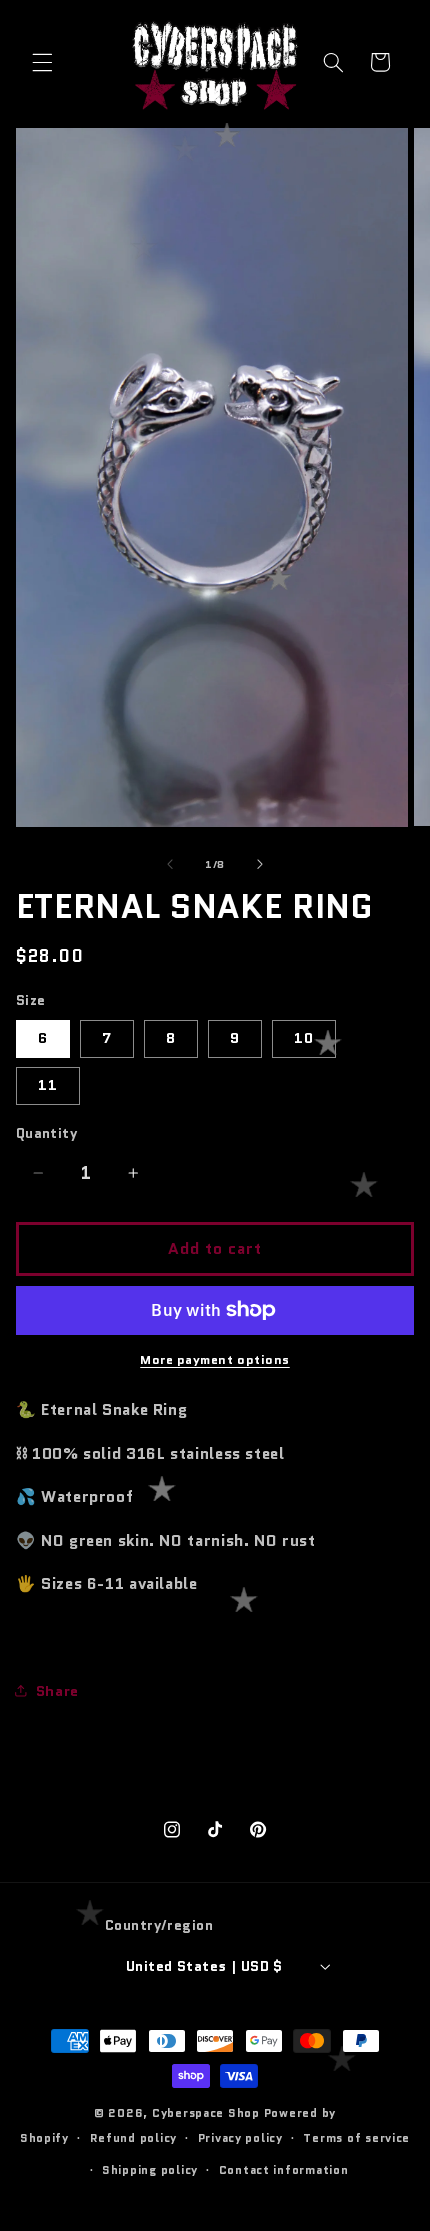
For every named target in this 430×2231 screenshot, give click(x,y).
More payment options (215, 1360)
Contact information (284, 2170)
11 (48, 1084)
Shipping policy (150, 2170)
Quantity (46, 1133)
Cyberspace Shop (206, 2113)
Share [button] (57, 1690)
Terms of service (356, 2138)
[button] (42, 62)
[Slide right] (260, 864)
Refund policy (134, 2138)
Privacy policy (240, 2138)
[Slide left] (170, 864)
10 (304, 1037)
